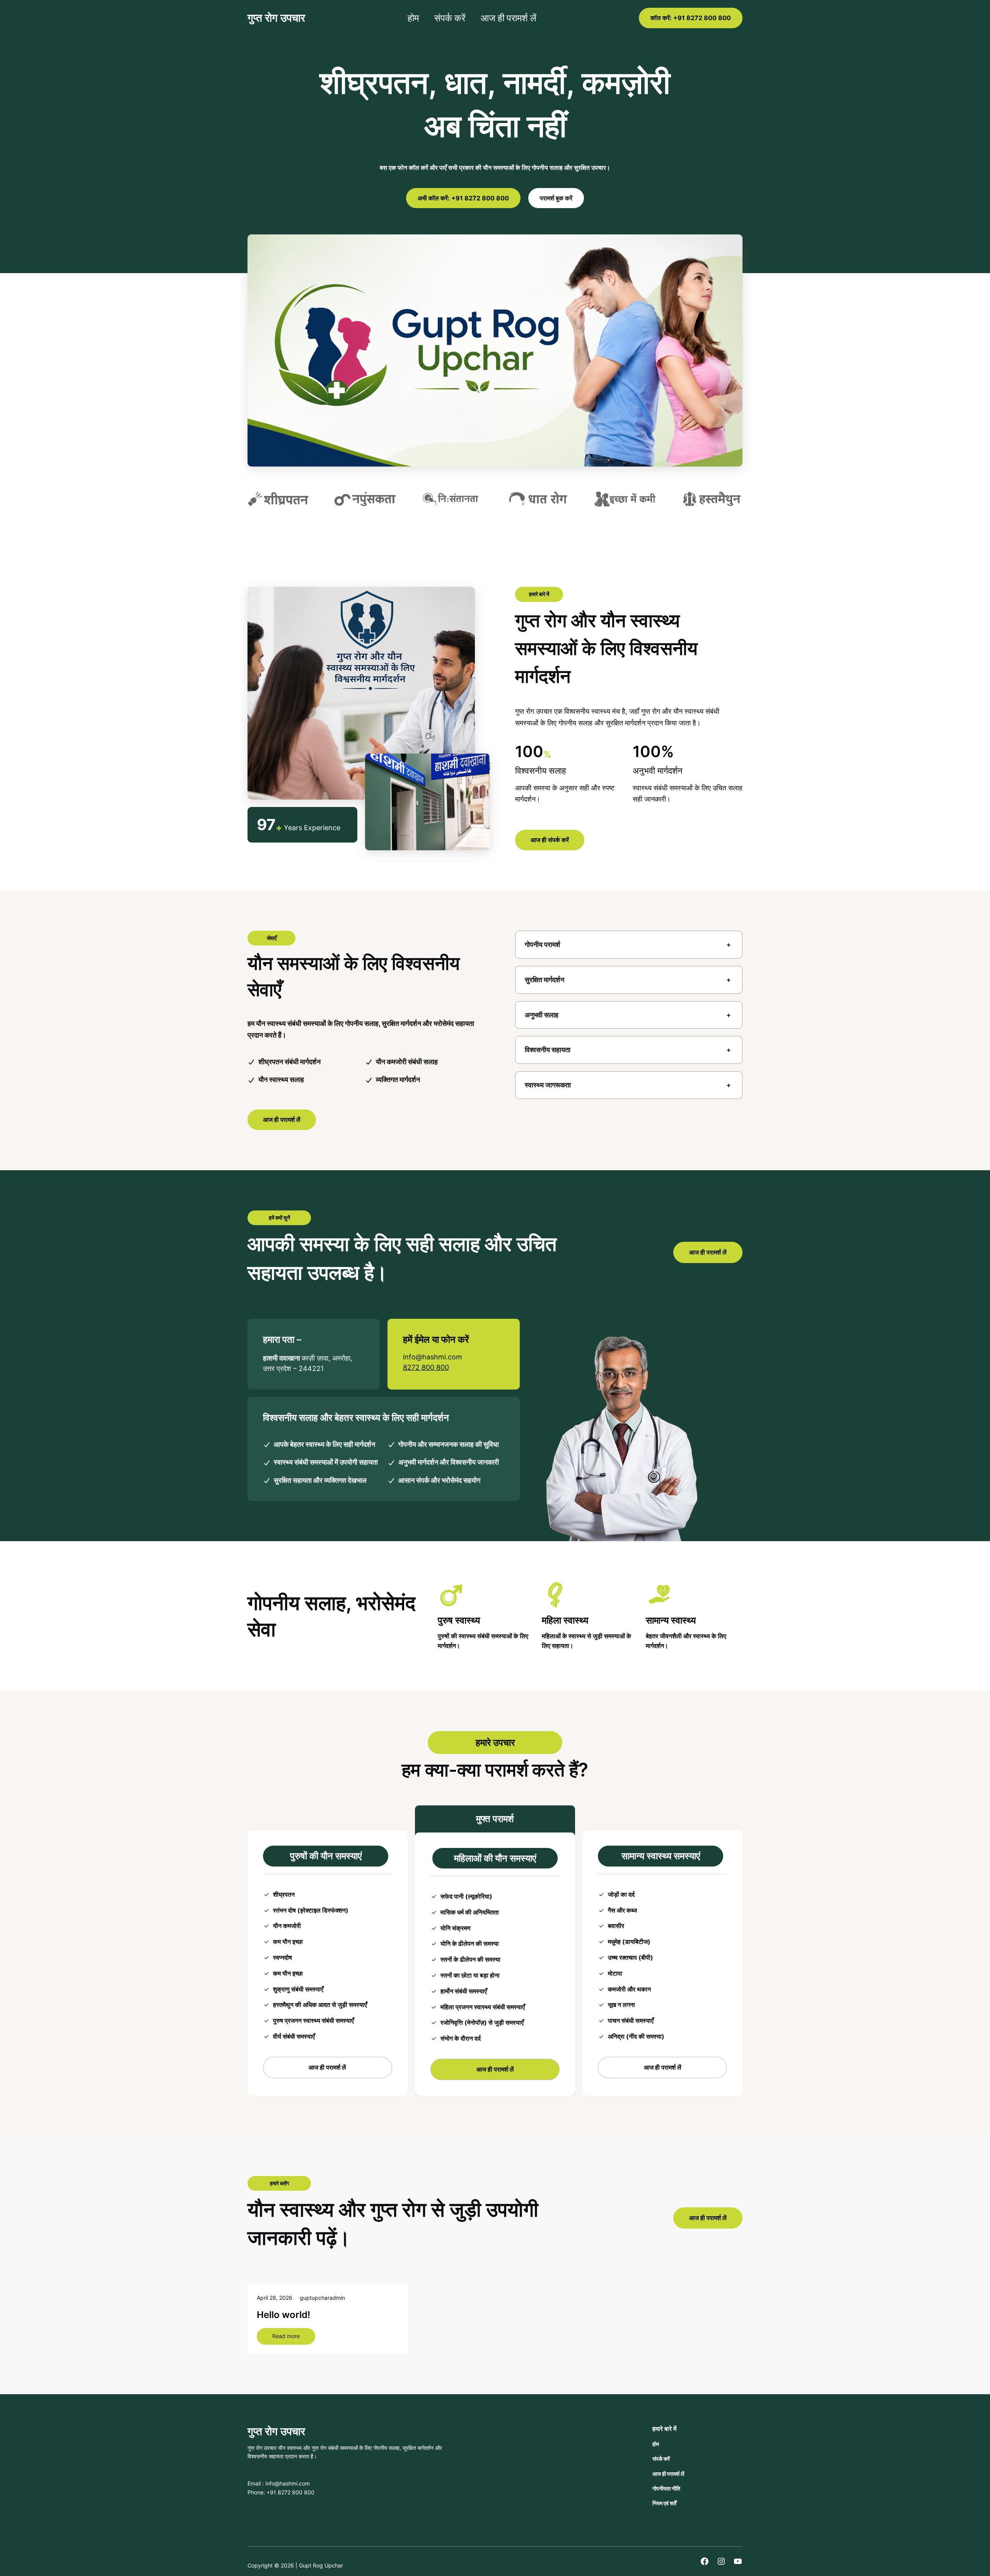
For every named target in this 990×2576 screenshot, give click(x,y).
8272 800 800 (426, 1367)
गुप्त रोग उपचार (276, 18)
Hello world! (283, 2315)
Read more (294, 2338)
